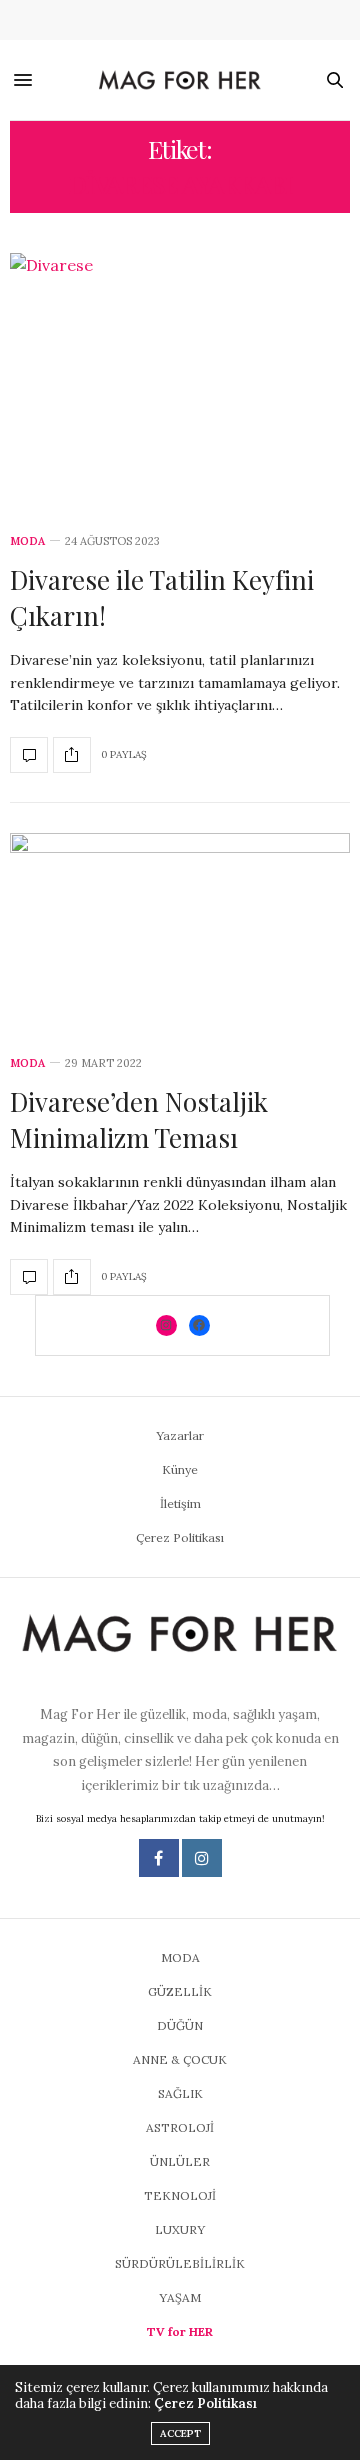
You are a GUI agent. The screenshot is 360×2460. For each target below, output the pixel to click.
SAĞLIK (180, 2093)
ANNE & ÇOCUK (180, 2059)
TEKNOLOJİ (180, 2195)
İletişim (180, 1503)
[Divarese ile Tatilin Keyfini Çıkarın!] (180, 381)
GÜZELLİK (180, 1991)
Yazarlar (180, 1435)
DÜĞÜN (180, 2025)
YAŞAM (180, 2297)
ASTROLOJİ (180, 2127)
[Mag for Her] (180, 81)
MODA (27, 541)
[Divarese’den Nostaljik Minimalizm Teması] (180, 933)
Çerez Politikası (180, 1537)
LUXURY (180, 2229)
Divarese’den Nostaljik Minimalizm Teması (139, 1119)
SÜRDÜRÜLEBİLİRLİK (180, 2263)
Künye (180, 1469)
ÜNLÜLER (180, 2161)
